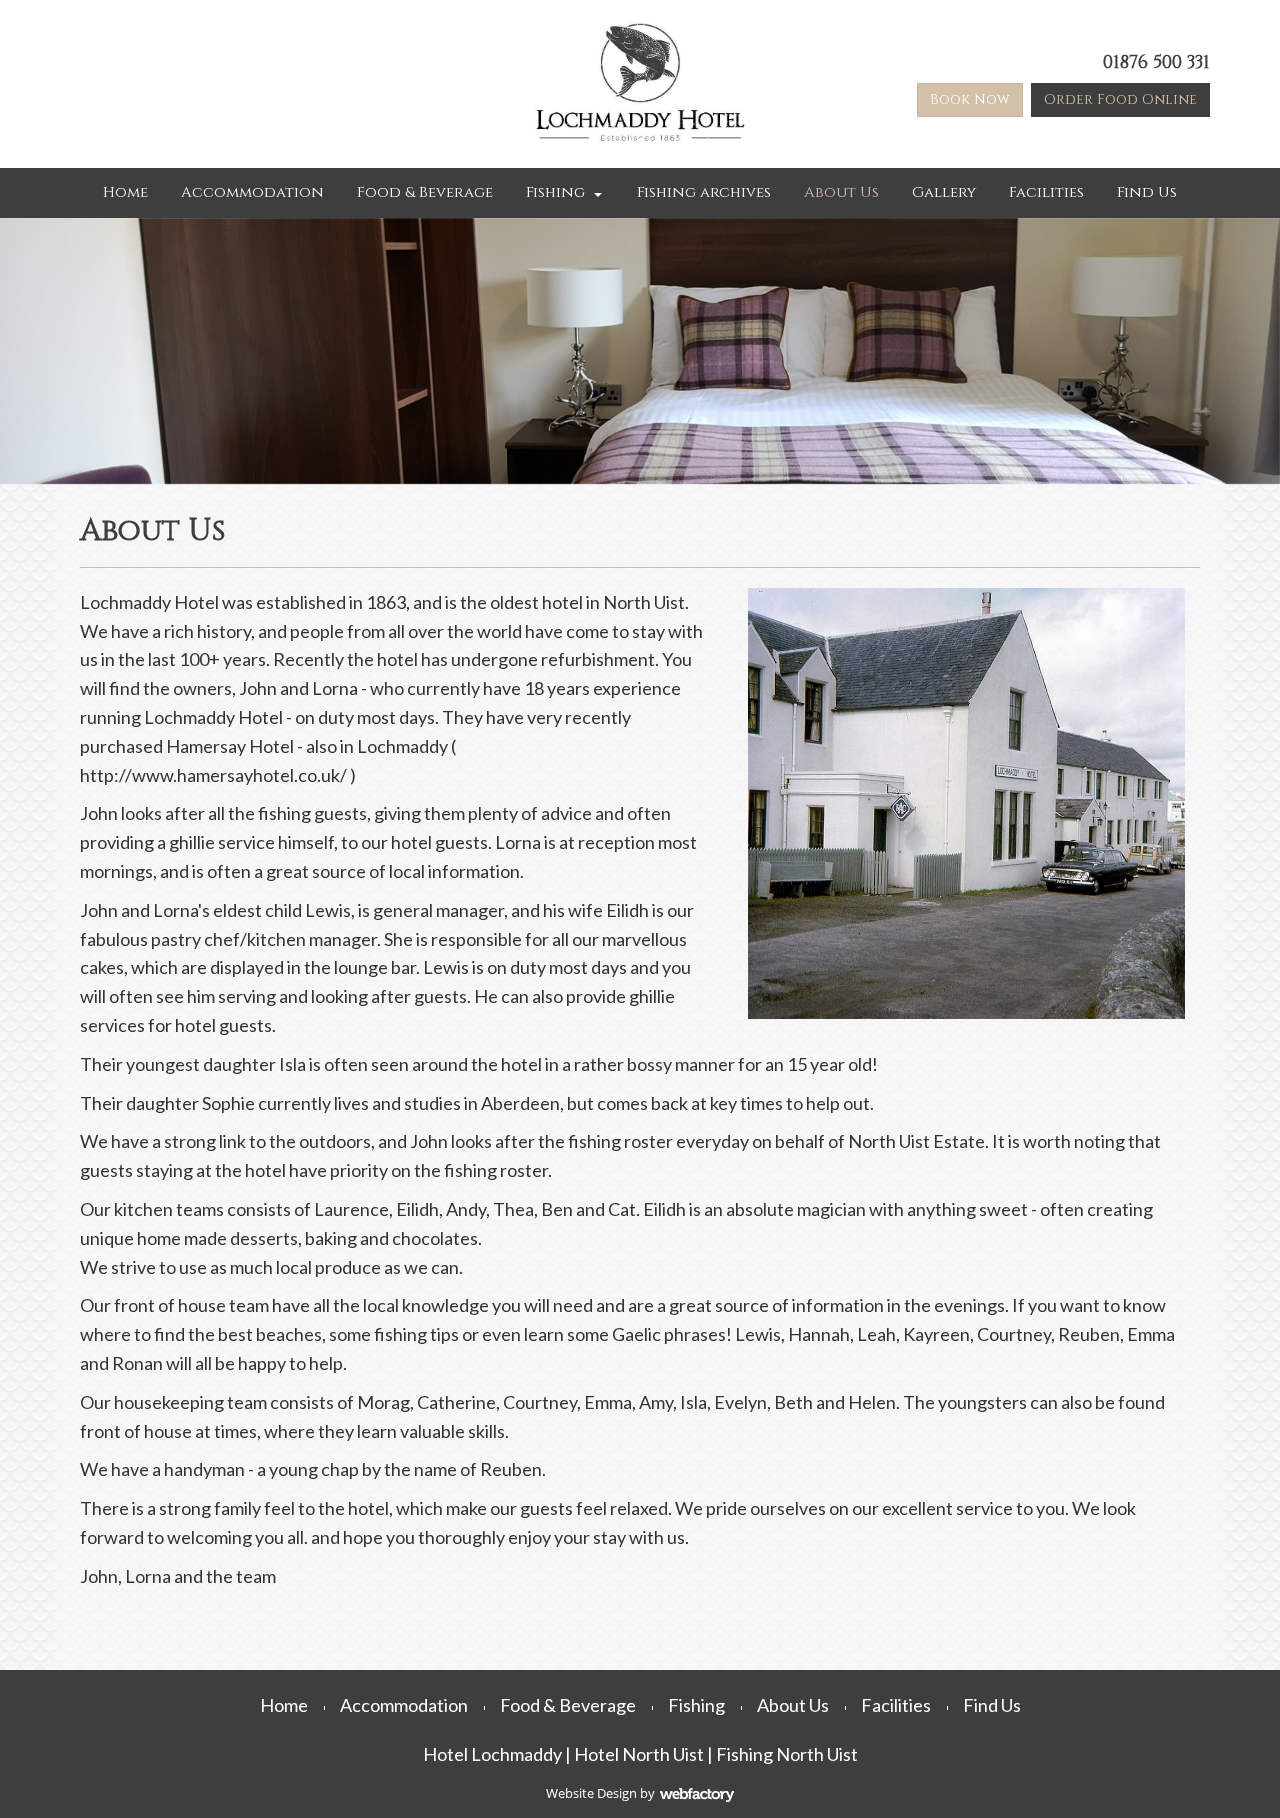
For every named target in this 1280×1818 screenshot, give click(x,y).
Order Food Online (1120, 99)
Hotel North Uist (639, 1754)
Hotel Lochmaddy (492, 1754)
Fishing (555, 192)
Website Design (591, 1793)
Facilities (1046, 192)
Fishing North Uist (787, 1754)
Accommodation (252, 192)
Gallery (944, 192)
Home (125, 192)
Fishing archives (704, 192)
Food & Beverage (425, 192)
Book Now (970, 99)
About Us (841, 192)
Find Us (1147, 192)
